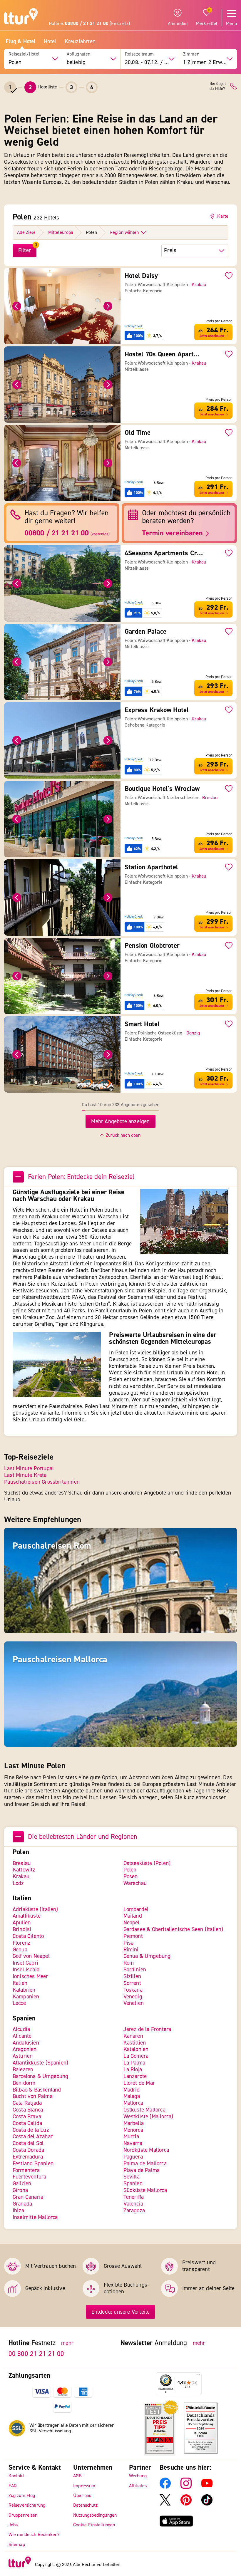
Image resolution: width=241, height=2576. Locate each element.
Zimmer (191, 54)
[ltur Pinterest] (186, 2504)
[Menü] (198, 2376)
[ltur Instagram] (186, 2487)
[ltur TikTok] (207, 2504)
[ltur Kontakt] (234, 86)
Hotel (50, 42)
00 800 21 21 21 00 (36, 2354)
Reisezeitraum (139, 54)
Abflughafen (79, 54)
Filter (25, 250)
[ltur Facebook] (165, 2487)
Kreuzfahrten (80, 42)
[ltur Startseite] (21, 17)
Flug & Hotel (20, 42)
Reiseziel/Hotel (24, 54)
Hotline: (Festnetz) (89, 24)
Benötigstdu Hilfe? (218, 86)
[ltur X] (165, 2504)
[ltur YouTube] (207, 2487)
